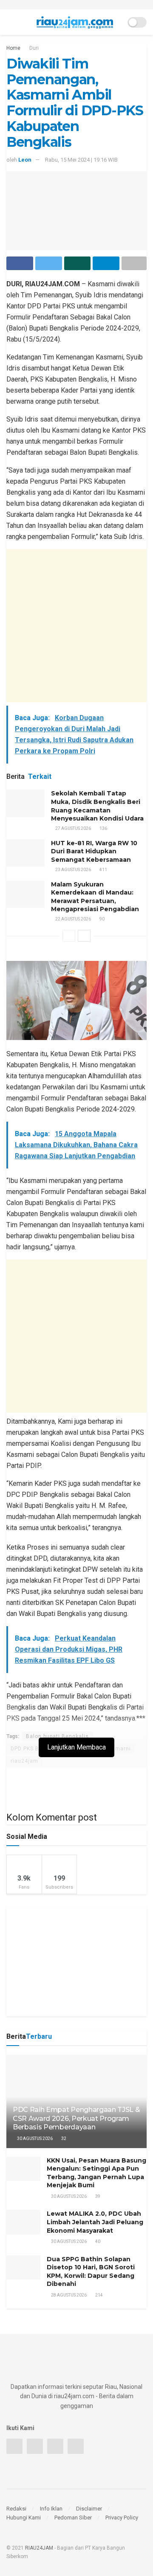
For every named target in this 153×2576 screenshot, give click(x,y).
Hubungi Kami (24, 2518)
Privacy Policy (122, 2518)
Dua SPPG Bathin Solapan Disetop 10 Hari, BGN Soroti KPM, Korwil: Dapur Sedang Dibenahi (91, 2272)
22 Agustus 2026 (73, 919)
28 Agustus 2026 (68, 2295)
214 (99, 2295)
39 (97, 2196)
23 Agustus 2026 (73, 870)
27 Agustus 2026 (73, 828)
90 (102, 919)
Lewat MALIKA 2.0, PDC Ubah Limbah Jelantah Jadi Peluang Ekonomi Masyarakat (95, 2222)
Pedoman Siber (73, 2518)
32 (63, 2139)
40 (97, 2241)
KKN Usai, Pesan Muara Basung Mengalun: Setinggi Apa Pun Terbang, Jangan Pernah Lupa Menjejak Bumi (96, 2173)
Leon (25, 160)
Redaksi (16, 2509)
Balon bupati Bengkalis (57, 1736)
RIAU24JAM (39, 2548)
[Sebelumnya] (69, 936)
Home (13, 48)
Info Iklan (51, 2509)
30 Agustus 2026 (34, 2139)
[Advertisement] (76, 626)
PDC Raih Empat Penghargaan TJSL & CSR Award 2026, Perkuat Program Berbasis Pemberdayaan (76, 2119)
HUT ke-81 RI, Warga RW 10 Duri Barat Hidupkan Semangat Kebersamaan (94, 851)
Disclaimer (89, 2509)
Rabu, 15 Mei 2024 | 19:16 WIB (81, 160)
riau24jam (24, 1761)
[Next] (84, 936)
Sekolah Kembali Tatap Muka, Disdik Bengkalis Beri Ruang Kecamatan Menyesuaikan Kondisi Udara (97, 806)
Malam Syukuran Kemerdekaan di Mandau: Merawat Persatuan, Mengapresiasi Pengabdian (95, 897)
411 (103, 870)
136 (103, 828)
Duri (34, 48)
